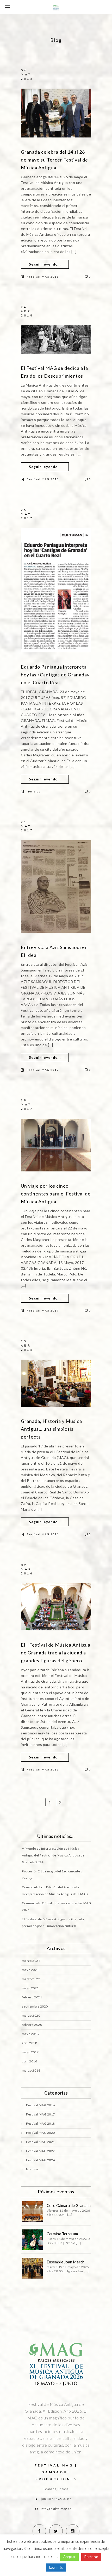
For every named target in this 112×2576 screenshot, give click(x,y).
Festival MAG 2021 (41, 2142)
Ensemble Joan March (66, 2262)
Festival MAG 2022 (41, 2151)
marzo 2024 (31, 1961)
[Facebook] (39, 2531)
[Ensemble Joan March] (32, 2268)
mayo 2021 (30, 1988)
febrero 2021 (32, 1997)
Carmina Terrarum (62, 2234)
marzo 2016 (31, 2070)
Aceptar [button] (69, 2557)
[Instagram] (73, 2531)
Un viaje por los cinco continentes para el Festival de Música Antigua (56, 1194)
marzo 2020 (31, 2016)
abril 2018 (29, 2043)
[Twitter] (56, 2531)
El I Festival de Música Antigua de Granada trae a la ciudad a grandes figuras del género (56, 1653)
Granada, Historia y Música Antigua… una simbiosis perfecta (51, 1429)
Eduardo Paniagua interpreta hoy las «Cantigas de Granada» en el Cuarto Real (55, 675)
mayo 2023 (30, 1970)
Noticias (34, 791)
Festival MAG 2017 (43, 1070)
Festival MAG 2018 (43, 277)
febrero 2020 (32, 2025)
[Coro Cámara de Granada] (32, 2212)
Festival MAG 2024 (41, 2160)
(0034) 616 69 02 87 (56, 2499)
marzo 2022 (31, 1979)
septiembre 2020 (35, 2006)
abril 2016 (29, 2061)
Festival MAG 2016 (43, 1534)
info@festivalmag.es (56, 2509)
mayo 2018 (30, 2034)
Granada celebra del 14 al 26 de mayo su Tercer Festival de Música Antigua (54, 160)
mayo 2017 (30, 2052)
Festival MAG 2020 (41, 2133)
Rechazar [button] (91, 2557)
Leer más (56, 2567)
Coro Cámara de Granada (69, 2205)
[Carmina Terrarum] (32, 2240)
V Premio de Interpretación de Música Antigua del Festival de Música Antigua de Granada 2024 (53, 1855)
